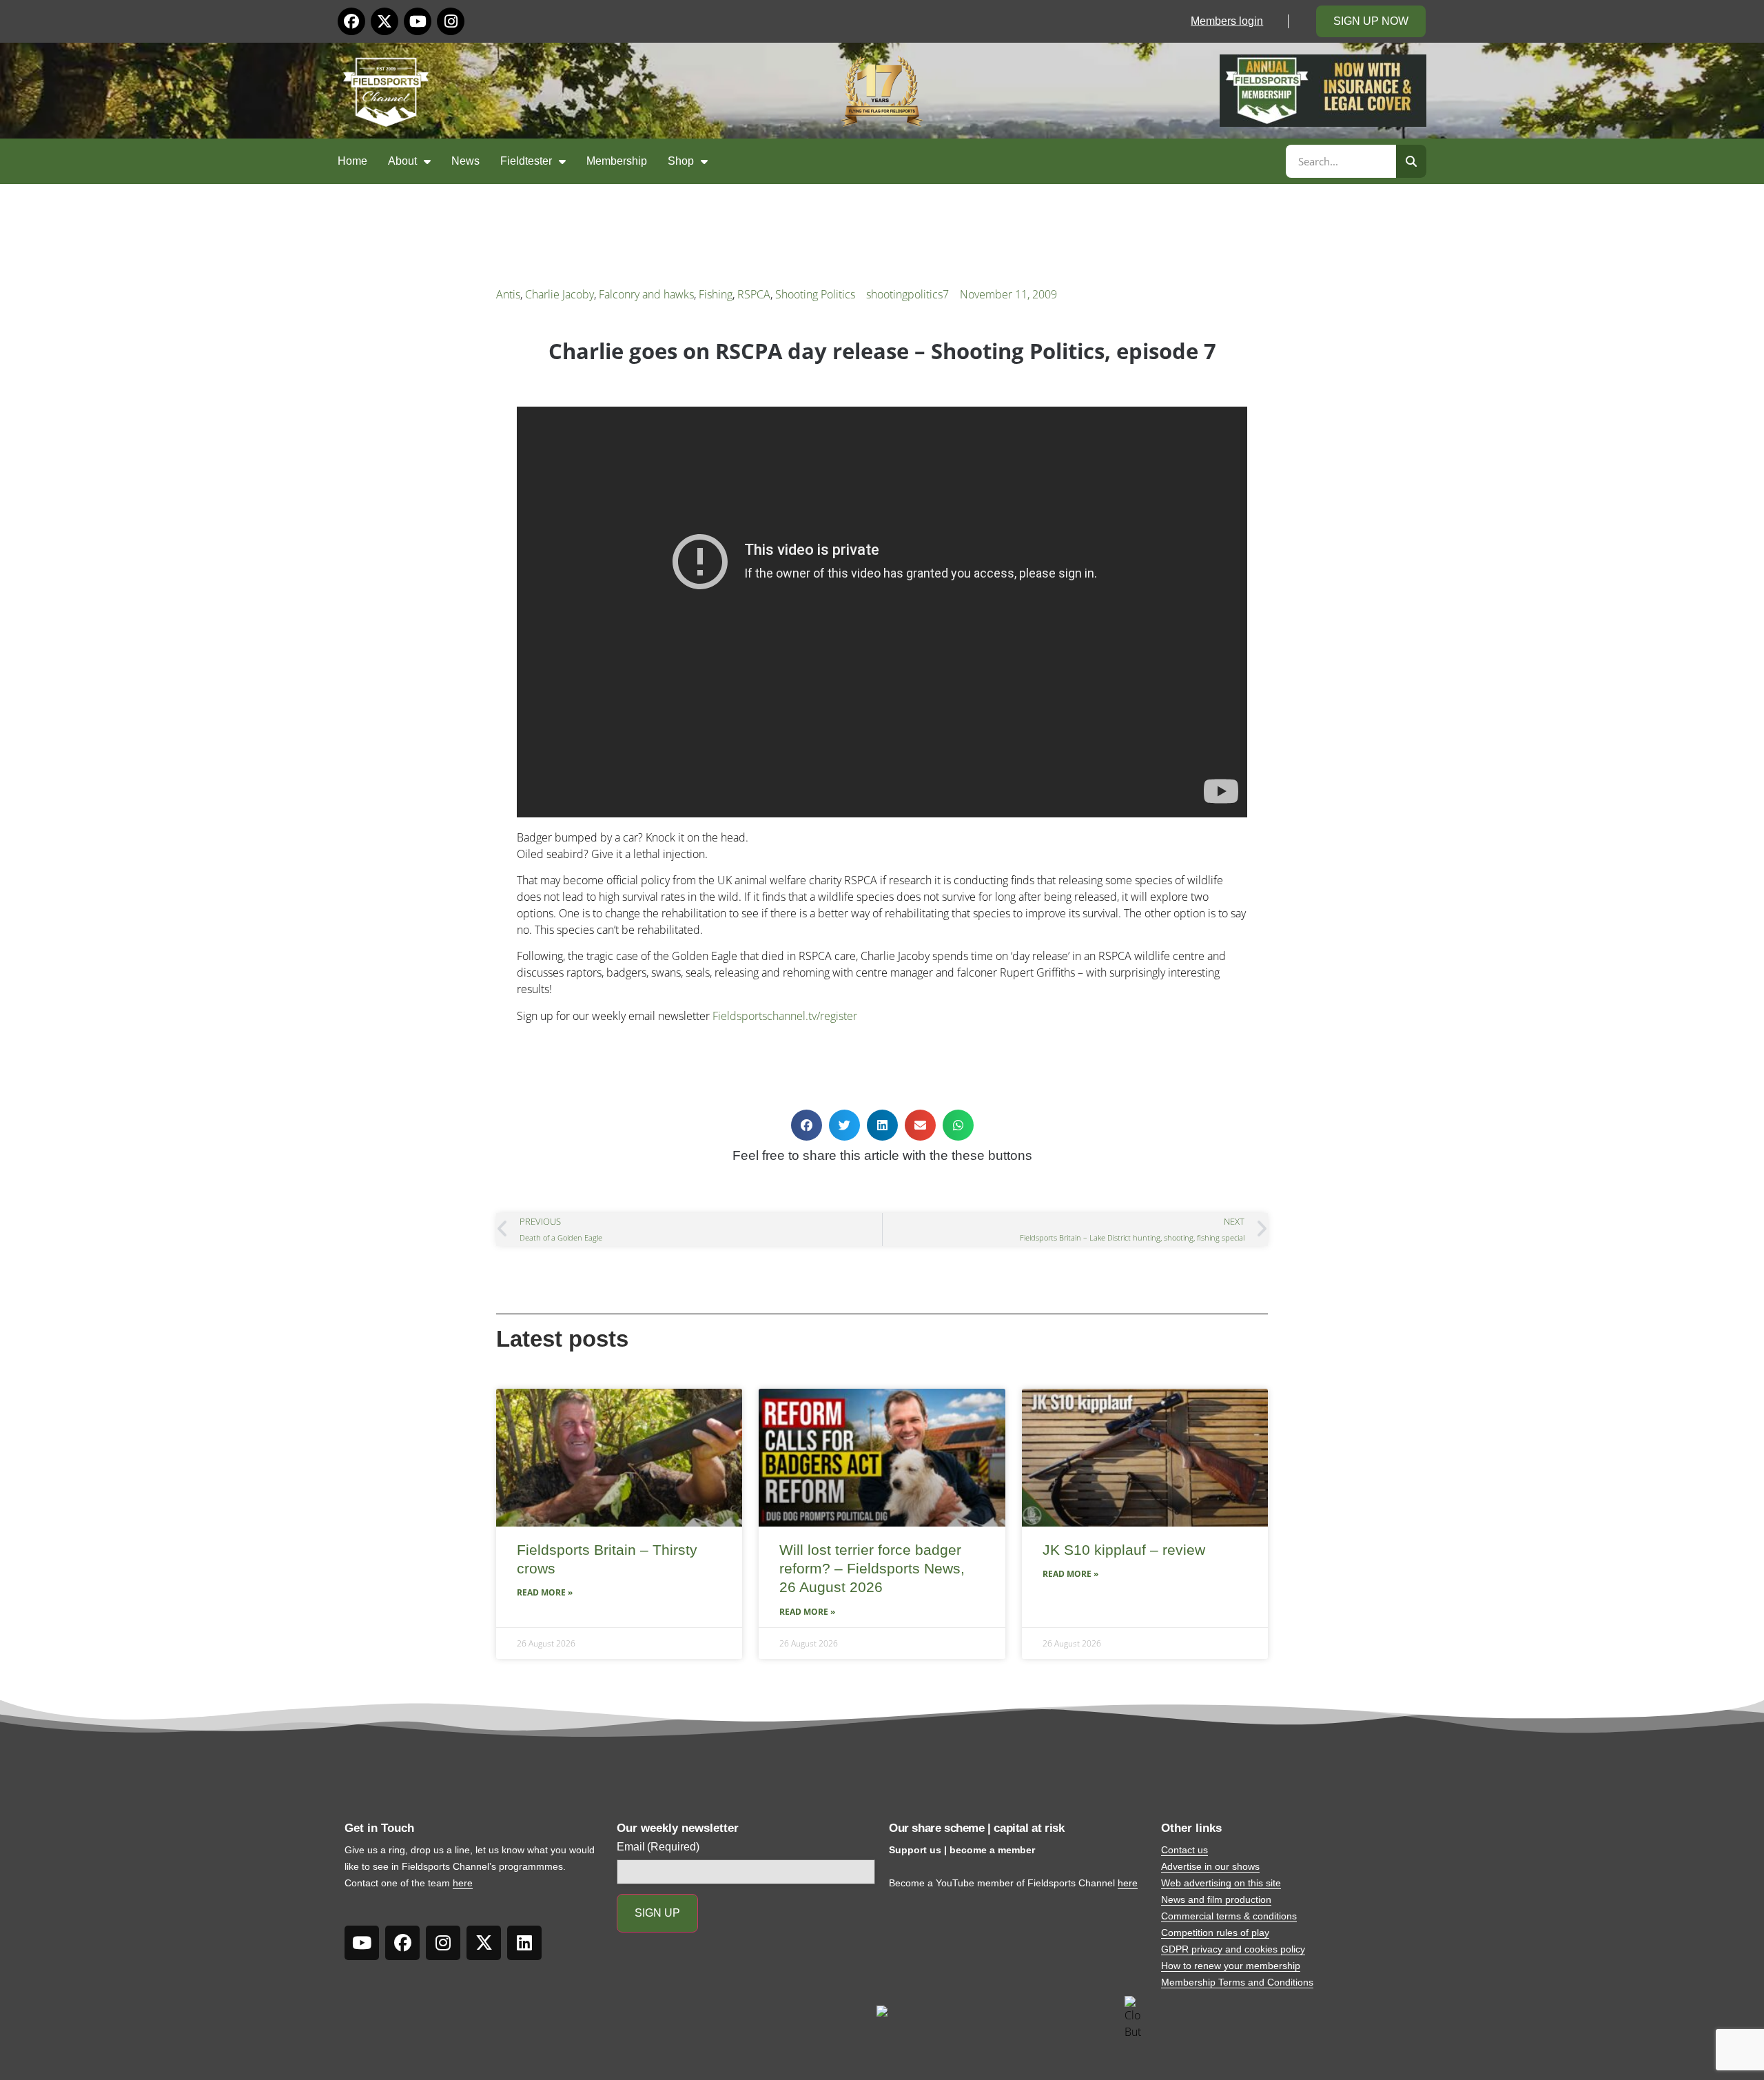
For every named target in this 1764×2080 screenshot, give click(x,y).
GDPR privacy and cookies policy (1233, 1949)
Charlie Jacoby (560, 294)
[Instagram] (451, 21)
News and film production (1216, 1899)
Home (352, 161)
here (463, 1883)
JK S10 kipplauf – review (1124, 1550)
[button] (807, 1125)
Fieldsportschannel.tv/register (785, 1016)
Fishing (716, 294)
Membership (617, 161)
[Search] (1411, 161)
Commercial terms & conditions (1229, 1916)
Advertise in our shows (1210, 1866)
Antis (508, 294)
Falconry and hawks (646, 294)
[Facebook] (351, 21)
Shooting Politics (815, 294)
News (465, 161)
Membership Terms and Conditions (1237, 1982)
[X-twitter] (384, 21)
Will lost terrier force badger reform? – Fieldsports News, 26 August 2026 (872, 1569)
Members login (1227, 21)
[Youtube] (418, 21)
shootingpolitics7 (907, 294)
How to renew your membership (1231, 1966)
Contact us (1184, 1850)
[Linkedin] (524, 1943)
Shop (681, 161)
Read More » (545, 1592)
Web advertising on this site (1221, 1883)
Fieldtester (526, 161)
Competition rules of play (1215, 1933)
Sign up (657, 1913)
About (402, 161)
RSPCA (754, 294)
